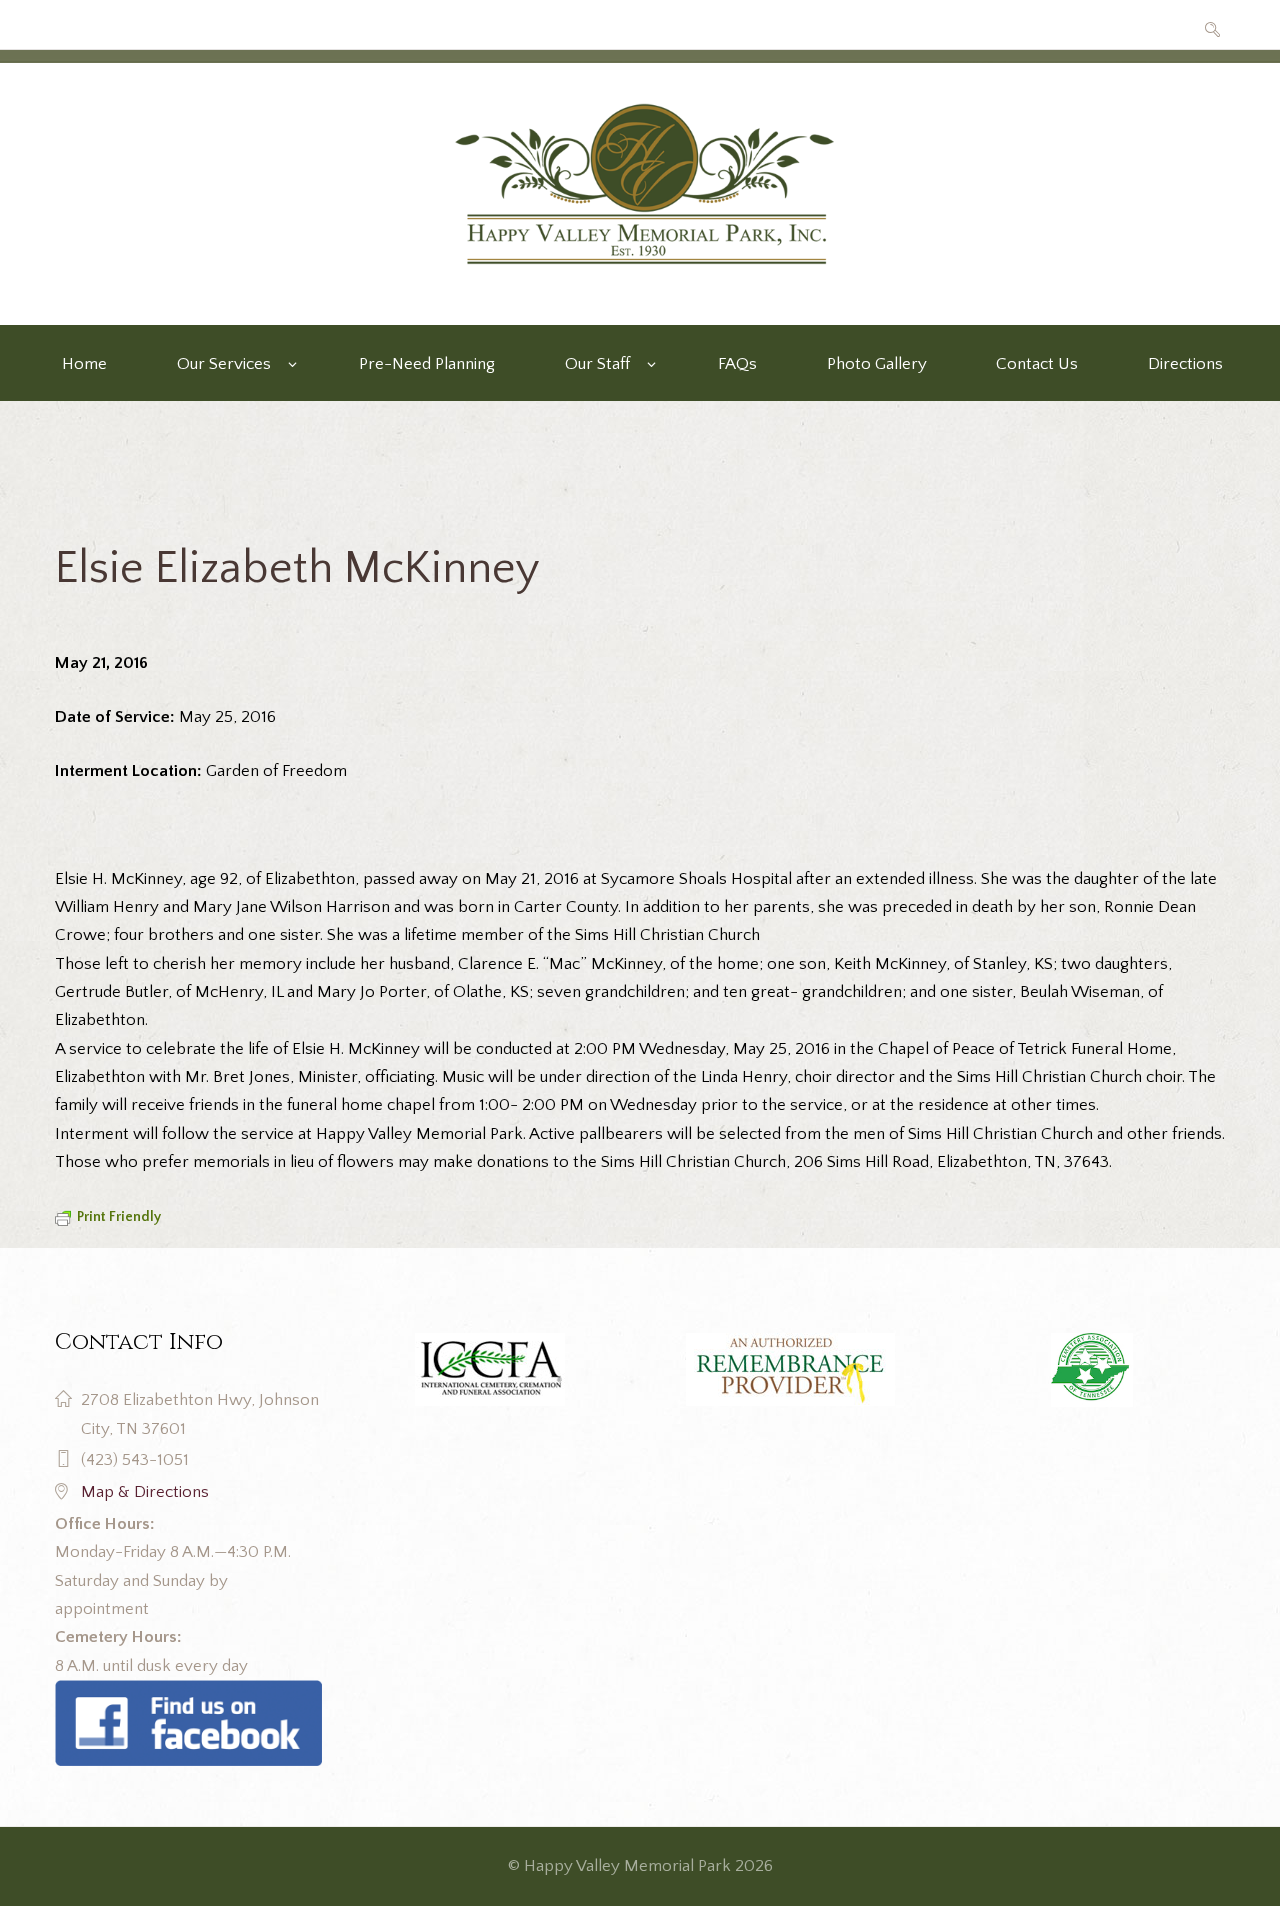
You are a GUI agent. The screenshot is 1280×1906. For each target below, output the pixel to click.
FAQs (737, 364)
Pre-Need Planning (427, 364)
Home (84, 364)
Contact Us (1037, 364)
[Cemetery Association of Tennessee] (1091, 1370)
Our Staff (597, 364)
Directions (1185, 364)
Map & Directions (145, 1492)
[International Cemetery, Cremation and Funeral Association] (188, 1694)
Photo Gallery (877, 364)
